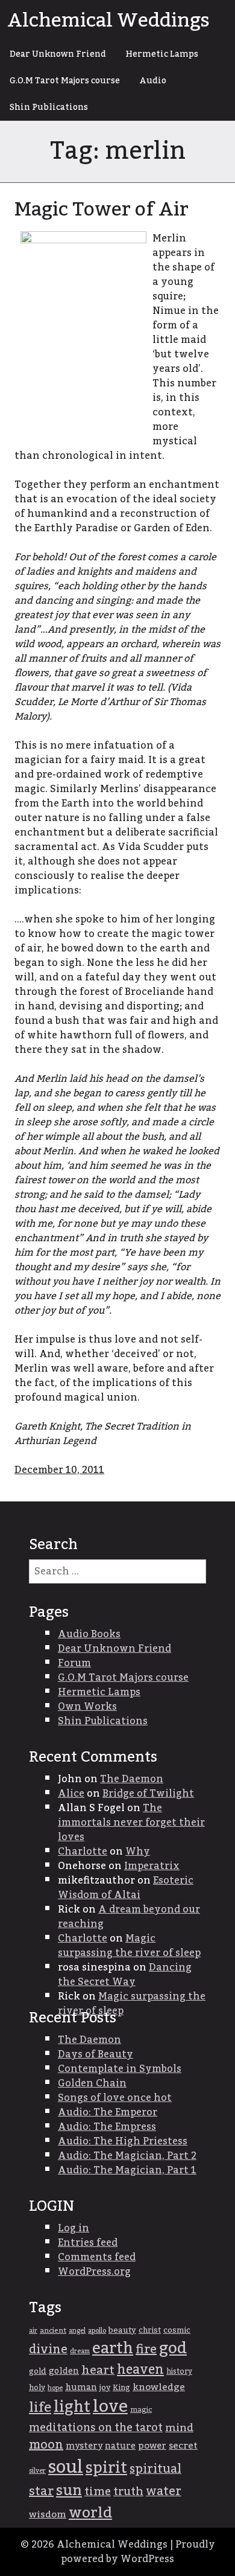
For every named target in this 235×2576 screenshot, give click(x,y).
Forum (74, 1663)
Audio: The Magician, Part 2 (127, 2156)
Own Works (87, 1707)
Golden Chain (92, 2083)
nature (120, 2446)
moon (46, 2445)
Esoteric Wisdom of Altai (126, 1888)
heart (98, 2370)
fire (146, 2350)
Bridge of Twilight (148, 1794)
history (179, 2371)
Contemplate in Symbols (120, 2069)
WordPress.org (94, 2272)
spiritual (155, 2469)
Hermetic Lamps (162, 54)
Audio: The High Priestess (123, 2141)
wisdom (48, 2515)
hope (55, 2388)
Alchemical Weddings (108, 21)
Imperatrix (152, 1866)
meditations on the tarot (96, 2428)
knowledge (159, 2387)
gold (38, 2371)
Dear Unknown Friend (58, 54)
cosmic (177, 2330)
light (72, 2407)
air (33, 2331)
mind (179, 2428)
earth (113, 2349)
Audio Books (89, 1634)
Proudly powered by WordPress (138, 2552)
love (110, 2407)
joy (105, 2388)
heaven (140, 2370)
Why (138, 1852)
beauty (122, 2330)
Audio (153, 81)
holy (37, 2388)
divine (48, 2350)
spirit (106, 2468)
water (164, 2491)
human (81, 2388)
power (152, 2446)
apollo (97, 2331)
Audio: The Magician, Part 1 (127, 2170)
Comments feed (97, 2257)
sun (69, 2491)
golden (64, 2371)
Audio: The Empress (107, 2127)
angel (77, 2331)
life (40, 2408)
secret (183, 2446)
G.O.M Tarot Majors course (65, 81)
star (41, 2491)
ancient (53, 2331)
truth (128, 2492)
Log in (74, 2228)
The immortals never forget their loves (131, 1823)
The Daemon (132, 1779)
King (121, 2388)
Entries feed (88, 2243)
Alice (71, 1794)
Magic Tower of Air (102, 209)
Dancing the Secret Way (125, 1975)
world (90, 2513)
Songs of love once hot (115, 2098)
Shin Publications (49, 107)
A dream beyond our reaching (129, 1917)
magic (141, 2410)
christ (150, 2330)
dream (80, 2351)
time (98, 2492)
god (173, 2348)
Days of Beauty (96, 2054)
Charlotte (83, 1852)
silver (37, 2471)
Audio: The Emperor (108, 2112)
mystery (84, 2446)
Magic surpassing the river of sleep (129, 1946)
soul (66, 2467)
